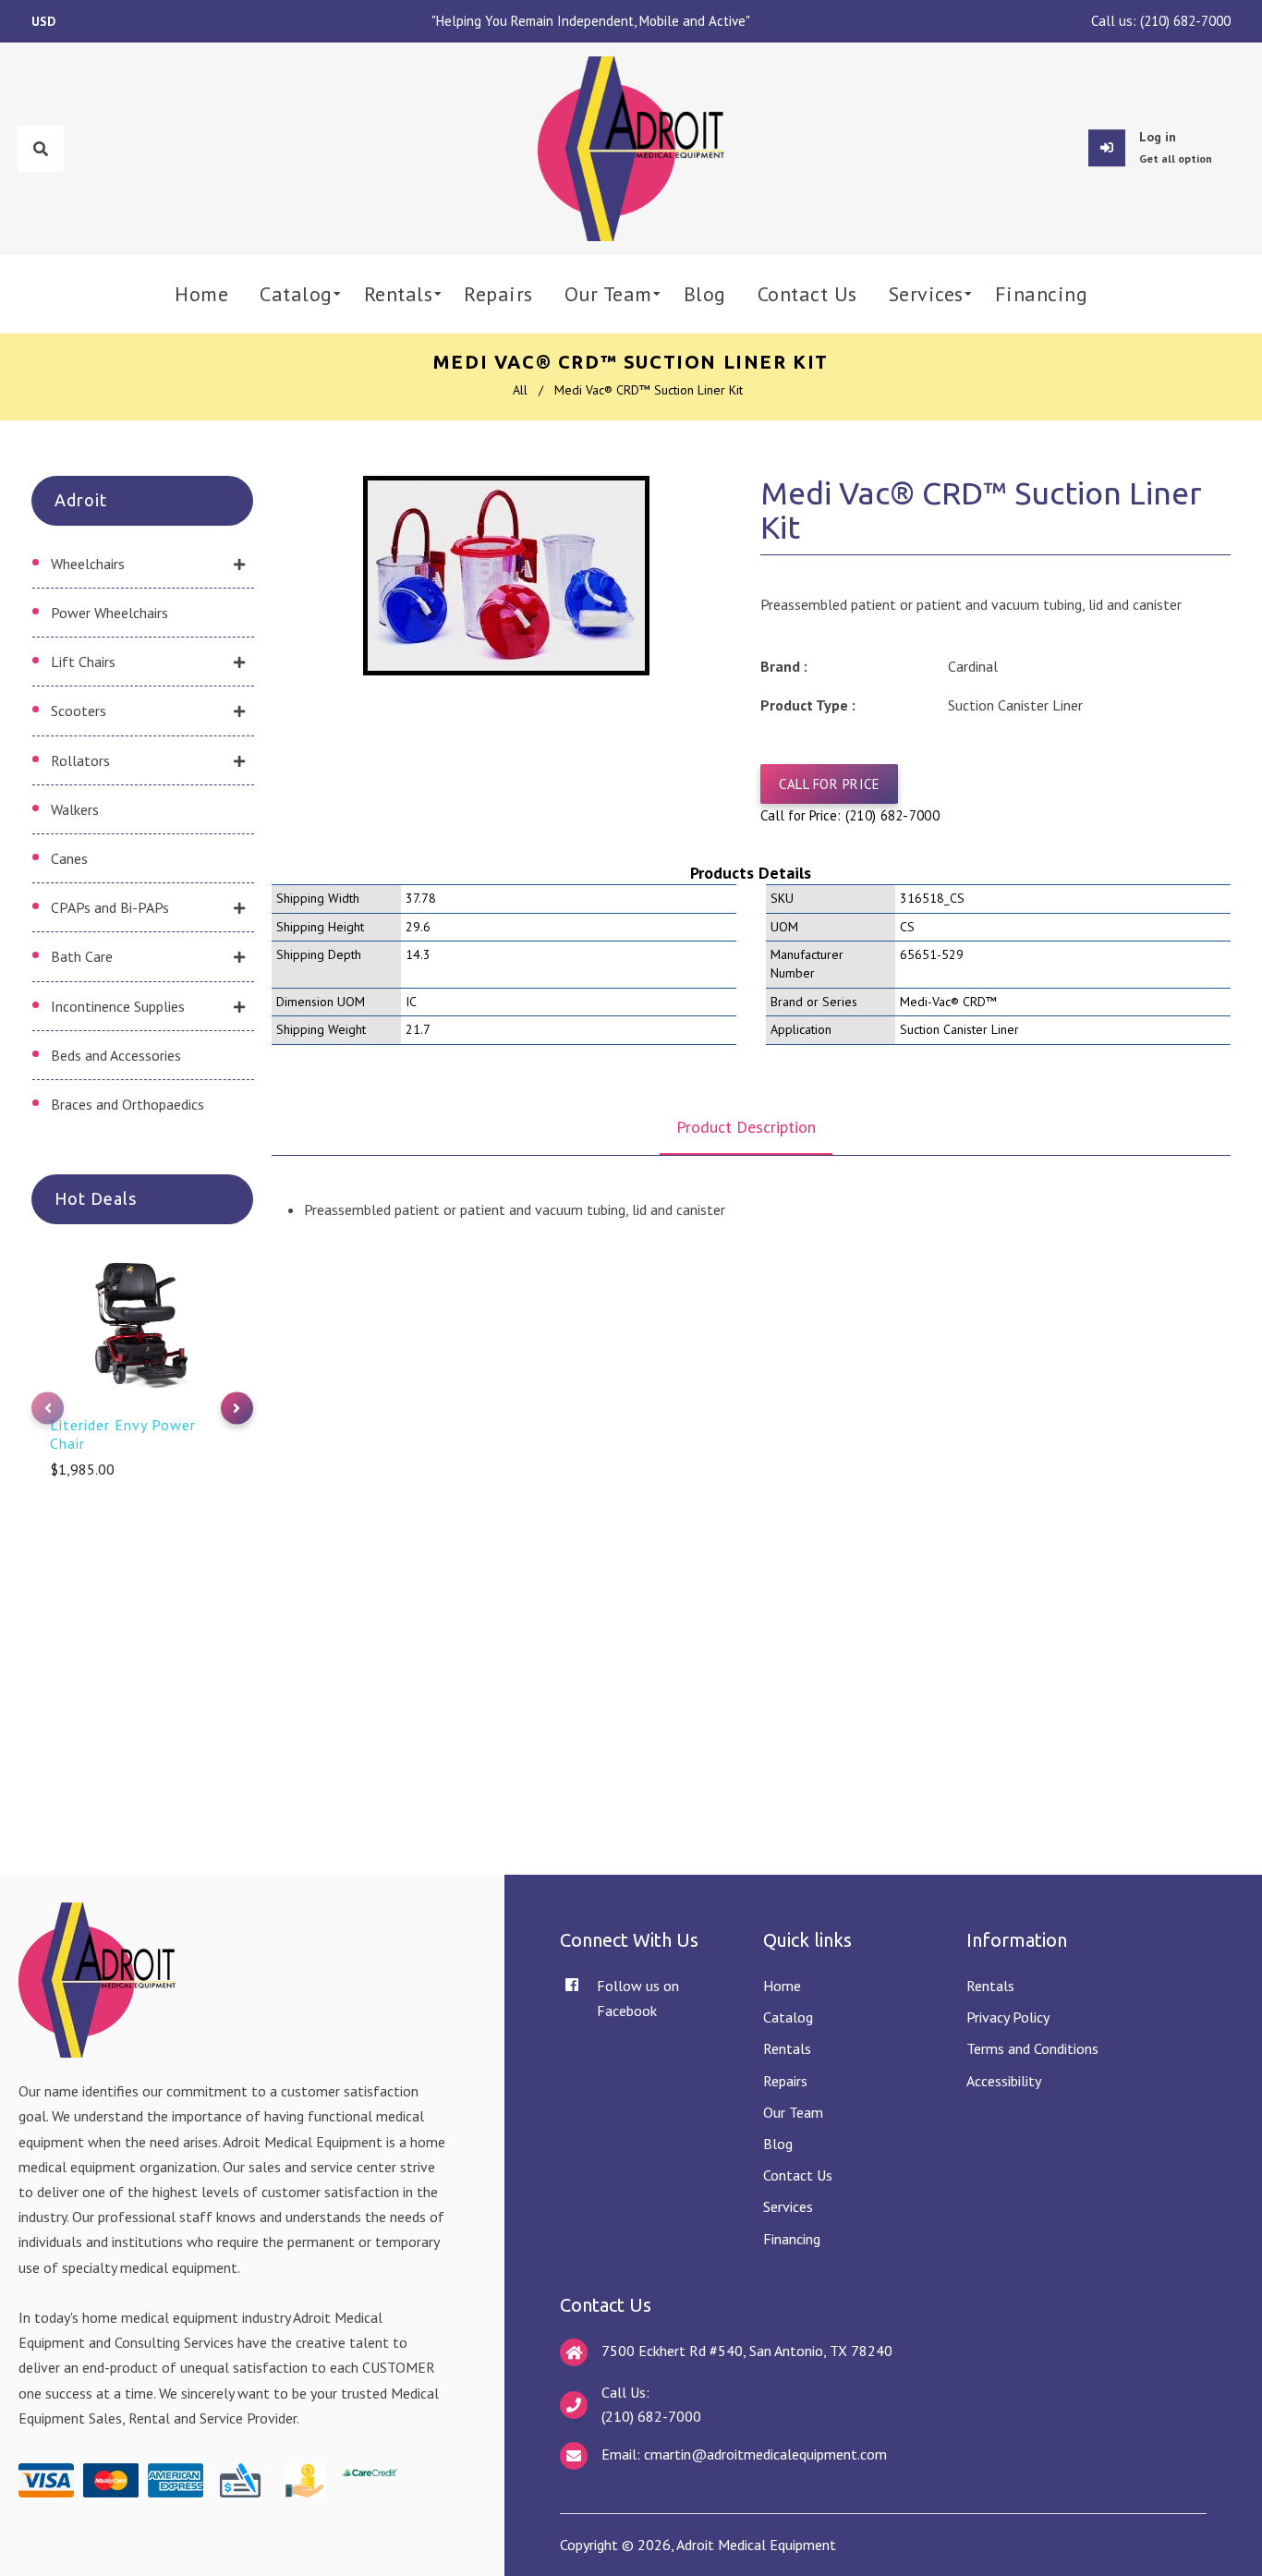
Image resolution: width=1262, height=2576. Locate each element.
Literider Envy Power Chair (123, 1434)
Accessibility (1004, 2081)
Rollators (80, 760)
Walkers (75, 809)
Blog (778, 2144)
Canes (69, 858)
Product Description (746, 1127)
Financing (792, 2239)
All (520, 390)
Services (788, 2206)
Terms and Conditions (1032, 2048)
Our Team (793, 2112)
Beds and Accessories (116, 1055)
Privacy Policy (1008, 2017)
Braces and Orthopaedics (127, 1104)
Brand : (784, 666)
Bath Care (82, 956)
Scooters (79, 711)
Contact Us (798, 2175)
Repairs (785, 2081)
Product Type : (808, 705)
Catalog (788, 2017)
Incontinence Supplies (118, 1006)
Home (782, 1986)
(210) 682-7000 (1185, 21)
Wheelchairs (88, 564)
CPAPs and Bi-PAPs (110, 907)
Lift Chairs (83, 662)
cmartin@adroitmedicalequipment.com (765, 2454)
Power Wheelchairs (109, 613)
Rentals (787, 2048)
